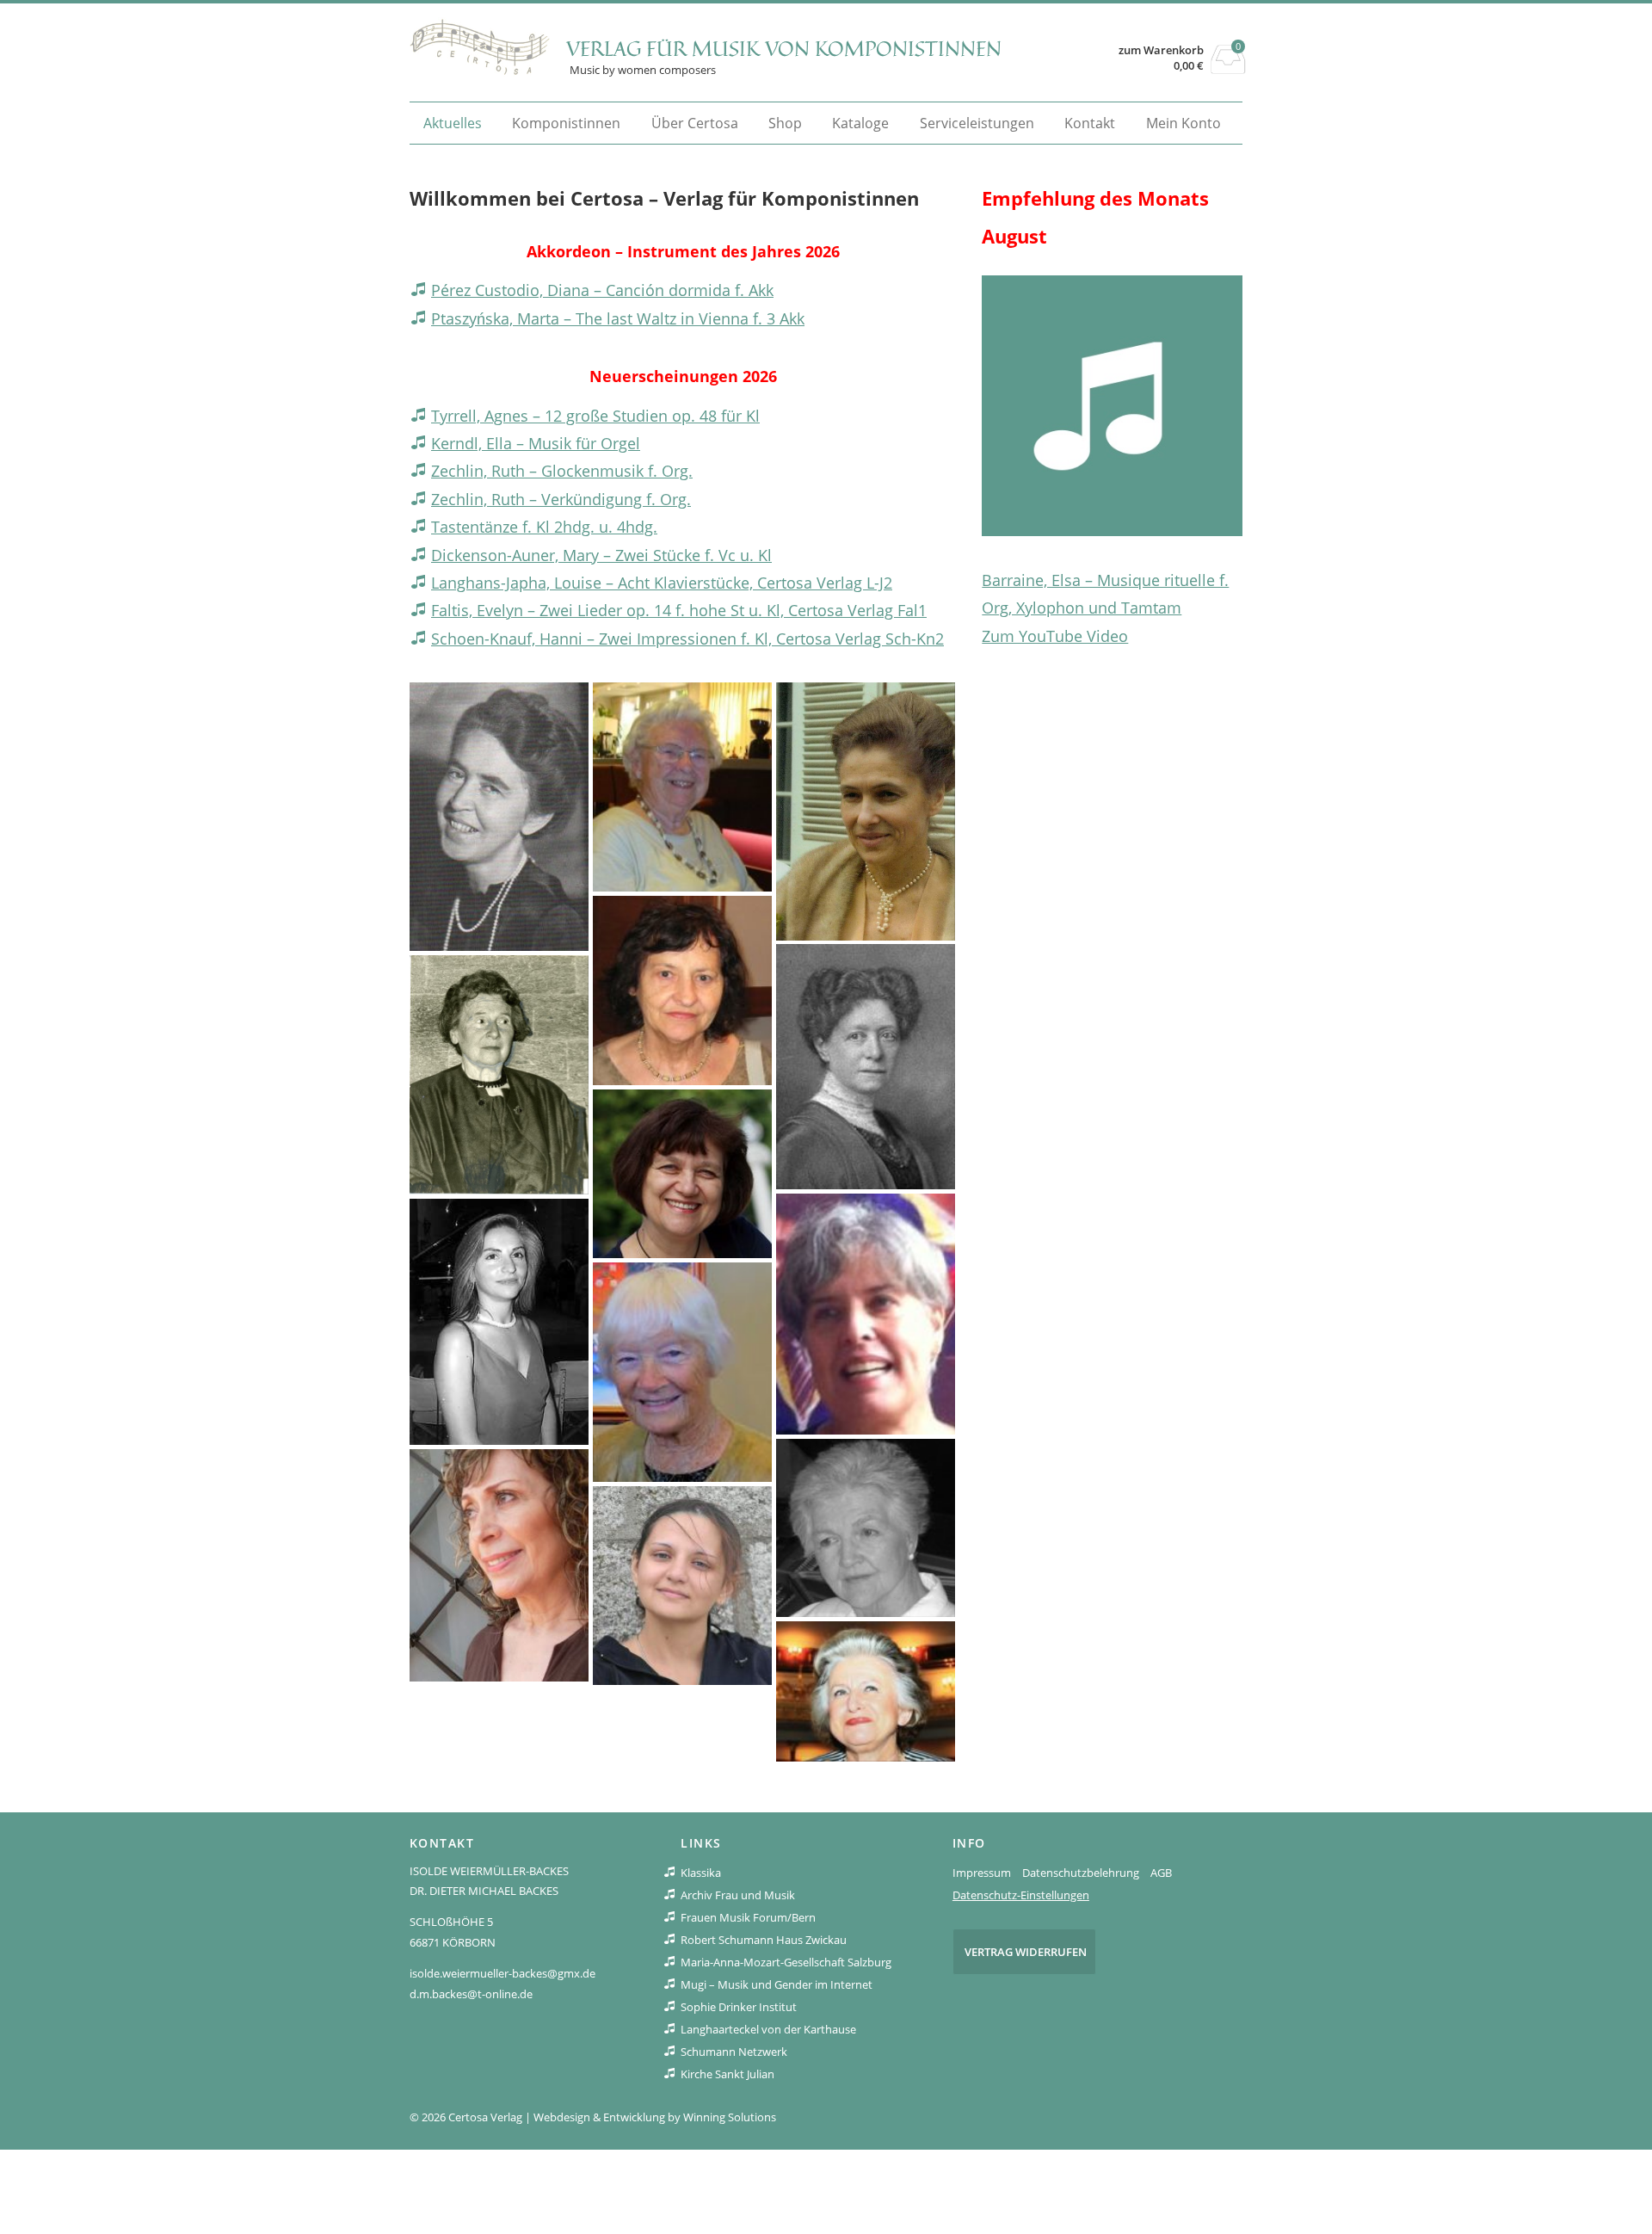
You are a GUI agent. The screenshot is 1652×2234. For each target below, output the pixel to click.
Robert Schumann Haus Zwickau (764, 1940)
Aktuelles (453, 123)
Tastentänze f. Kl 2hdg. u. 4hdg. (544, 527)
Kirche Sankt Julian (727, 2074)
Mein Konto (1184, 123)
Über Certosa (695, 123)
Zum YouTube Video (1055, 636)
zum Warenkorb (1161, 50)
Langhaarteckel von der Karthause (768, 2029)
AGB (1161, 1873)
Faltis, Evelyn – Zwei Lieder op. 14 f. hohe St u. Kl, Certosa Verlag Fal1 (679, 610)
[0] (1228, 69)
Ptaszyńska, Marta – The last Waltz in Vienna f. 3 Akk (618, 318)
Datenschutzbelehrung (1081, 1873)
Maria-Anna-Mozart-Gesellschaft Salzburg (786, 1962)
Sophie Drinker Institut (739, 2007)
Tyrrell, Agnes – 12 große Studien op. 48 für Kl (595, 416)
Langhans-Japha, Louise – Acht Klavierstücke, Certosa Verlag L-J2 (662, 583)
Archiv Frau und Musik (738, 1895)
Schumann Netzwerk (734, 2052)
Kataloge (860, 123)
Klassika (701, 1873)
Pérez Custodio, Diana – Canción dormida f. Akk (602, 290)
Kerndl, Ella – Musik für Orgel (536, 443)
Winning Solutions (730, 2117)
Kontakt (1090, 123)
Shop (785, 123)
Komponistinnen (566, 123)
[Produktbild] (1112, 406)
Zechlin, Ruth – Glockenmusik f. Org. (562, 471)
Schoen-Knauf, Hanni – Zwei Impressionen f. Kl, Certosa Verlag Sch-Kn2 (687, 639)
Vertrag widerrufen (1026, 1952)
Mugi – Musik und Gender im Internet (777, 1984)
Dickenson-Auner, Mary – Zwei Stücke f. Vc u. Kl (601, 555)
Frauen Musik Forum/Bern (748, 1917)
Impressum (982, 1873)
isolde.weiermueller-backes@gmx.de (502, 1973)
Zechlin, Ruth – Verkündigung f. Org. (561, 499)
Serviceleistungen (977, 123)
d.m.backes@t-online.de (471, 1994)
